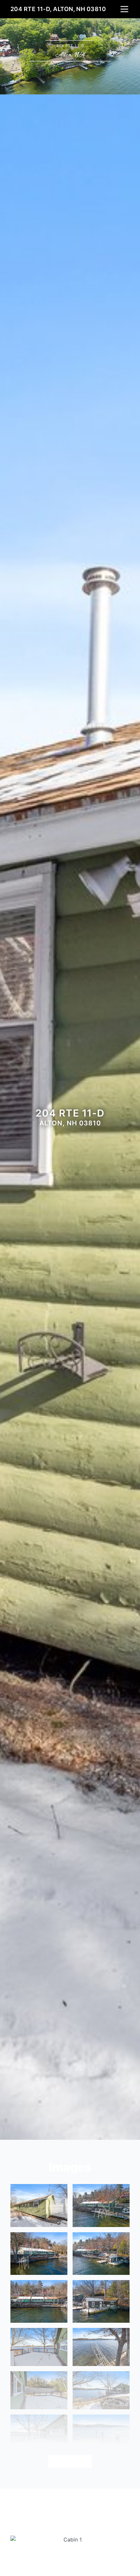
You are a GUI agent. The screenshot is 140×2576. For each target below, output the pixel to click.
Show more (70, 2461)
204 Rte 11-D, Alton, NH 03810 (58, 9)
